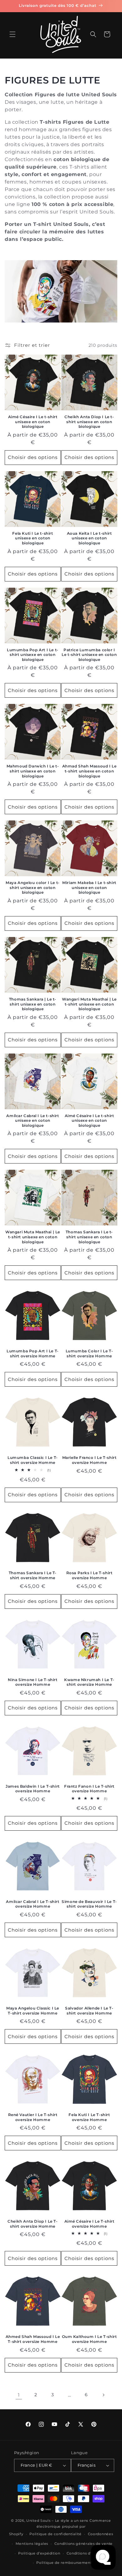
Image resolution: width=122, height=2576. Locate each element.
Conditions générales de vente (84, 2544)
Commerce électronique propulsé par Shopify (60, 2527)
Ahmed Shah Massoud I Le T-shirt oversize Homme (33, 2339)
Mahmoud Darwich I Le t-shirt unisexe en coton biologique (33, 771)
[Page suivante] (103, 2395)
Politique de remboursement (64, 2563)
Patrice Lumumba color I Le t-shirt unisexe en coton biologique (89, 655)
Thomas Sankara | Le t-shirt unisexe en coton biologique (33, 1004)
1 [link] (19, 2395)
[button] (13, 34)
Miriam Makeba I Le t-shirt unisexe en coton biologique (89, 887)
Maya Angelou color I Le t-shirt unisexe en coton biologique (33, 887)
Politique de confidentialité (56, 2534)
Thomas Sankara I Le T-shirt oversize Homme (33, 1575)
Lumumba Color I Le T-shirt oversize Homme (89, 1353)
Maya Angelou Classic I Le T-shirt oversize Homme (33, 2011)
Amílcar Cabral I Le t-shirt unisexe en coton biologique (33, 1121)
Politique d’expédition (39, 2553)
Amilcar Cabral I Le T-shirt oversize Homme (33, 1904)
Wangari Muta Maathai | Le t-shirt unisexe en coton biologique (89, 1004)
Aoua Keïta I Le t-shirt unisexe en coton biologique (89, 538)
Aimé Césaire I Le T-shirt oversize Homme (89, 2224)
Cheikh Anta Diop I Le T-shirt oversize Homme (33, 2224)
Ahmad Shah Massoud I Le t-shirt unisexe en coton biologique (89, 771)
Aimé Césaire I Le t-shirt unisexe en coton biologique (33, 422)
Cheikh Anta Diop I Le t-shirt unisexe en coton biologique (89, 422)
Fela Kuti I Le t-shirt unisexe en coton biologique (33, 538)
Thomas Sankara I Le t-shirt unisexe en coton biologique (89, 1237)
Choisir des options (33, 457)
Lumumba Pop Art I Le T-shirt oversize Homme (33, 1353)
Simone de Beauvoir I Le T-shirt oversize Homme (89, 1904)
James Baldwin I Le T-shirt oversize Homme (33, 1789)
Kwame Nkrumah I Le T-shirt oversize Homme (89, 1682)
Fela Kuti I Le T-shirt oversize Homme (89, 2117)
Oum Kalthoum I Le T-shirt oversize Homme (89, 2339)
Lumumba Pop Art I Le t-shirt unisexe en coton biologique (33, 655)
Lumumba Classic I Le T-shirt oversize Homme (33, 1460)
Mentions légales (32, 2544)
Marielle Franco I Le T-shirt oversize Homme (89, 1460)
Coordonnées (101, 2534)
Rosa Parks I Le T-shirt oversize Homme (89, 1575)
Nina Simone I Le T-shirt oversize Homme (33, 1682)
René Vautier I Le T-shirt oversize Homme (33, 2117)
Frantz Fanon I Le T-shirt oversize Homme (89, 1789)
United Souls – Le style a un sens (57, 2521)
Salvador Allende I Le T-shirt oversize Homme (89, 2011)
